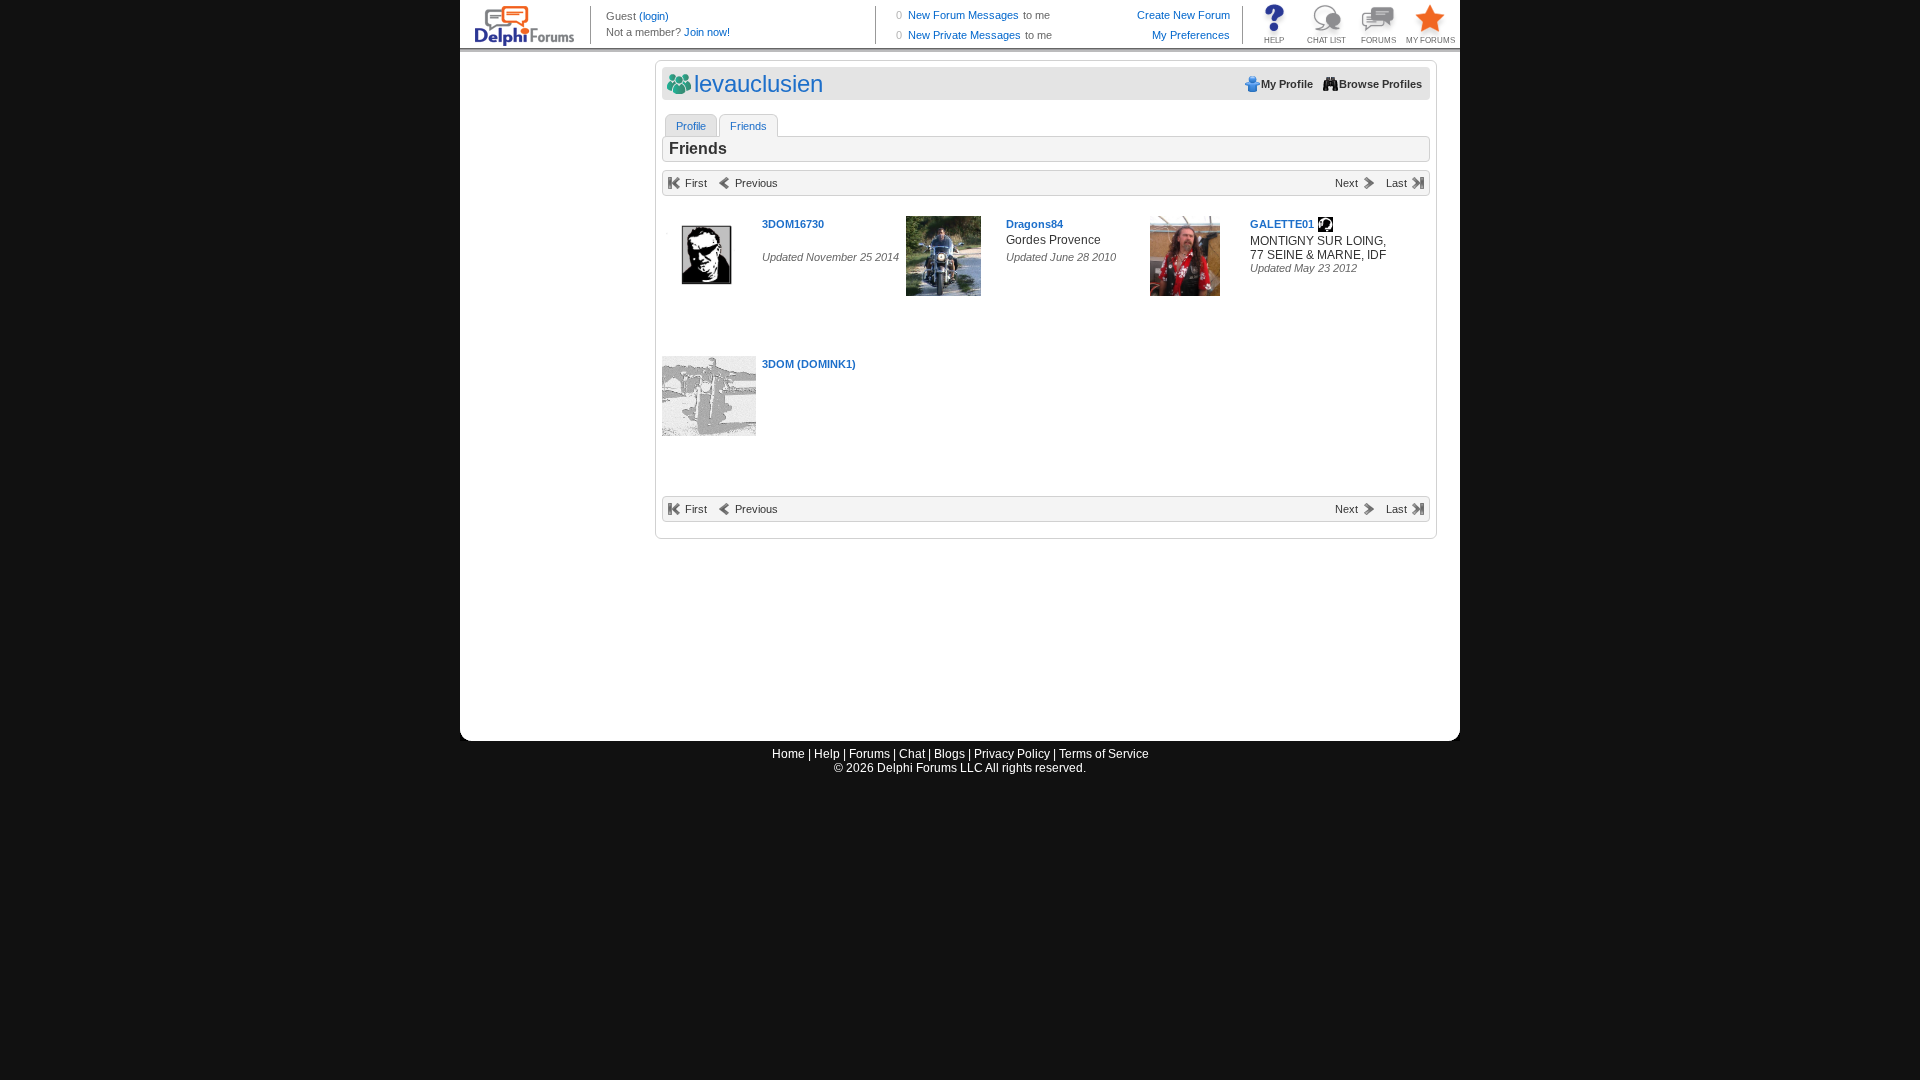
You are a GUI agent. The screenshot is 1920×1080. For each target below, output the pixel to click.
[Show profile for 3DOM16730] (709, 251)
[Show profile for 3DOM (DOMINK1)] (715, 391)
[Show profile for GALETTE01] (1185, 251)
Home (788, 754)
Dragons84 (1034, 224)
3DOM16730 (793, 224)
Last (1396, 183)
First (696, 183)
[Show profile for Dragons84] (943, 251)
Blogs (949, 754)
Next (1346, 183)
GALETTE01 (1282, 224)
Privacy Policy (1012, 754)
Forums (869, 754)
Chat (912, 754)
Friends (748, 126)
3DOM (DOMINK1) (809, 364)
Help (827, 754)
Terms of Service (1104, 754)
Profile (691, 126)
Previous (756, 183)
